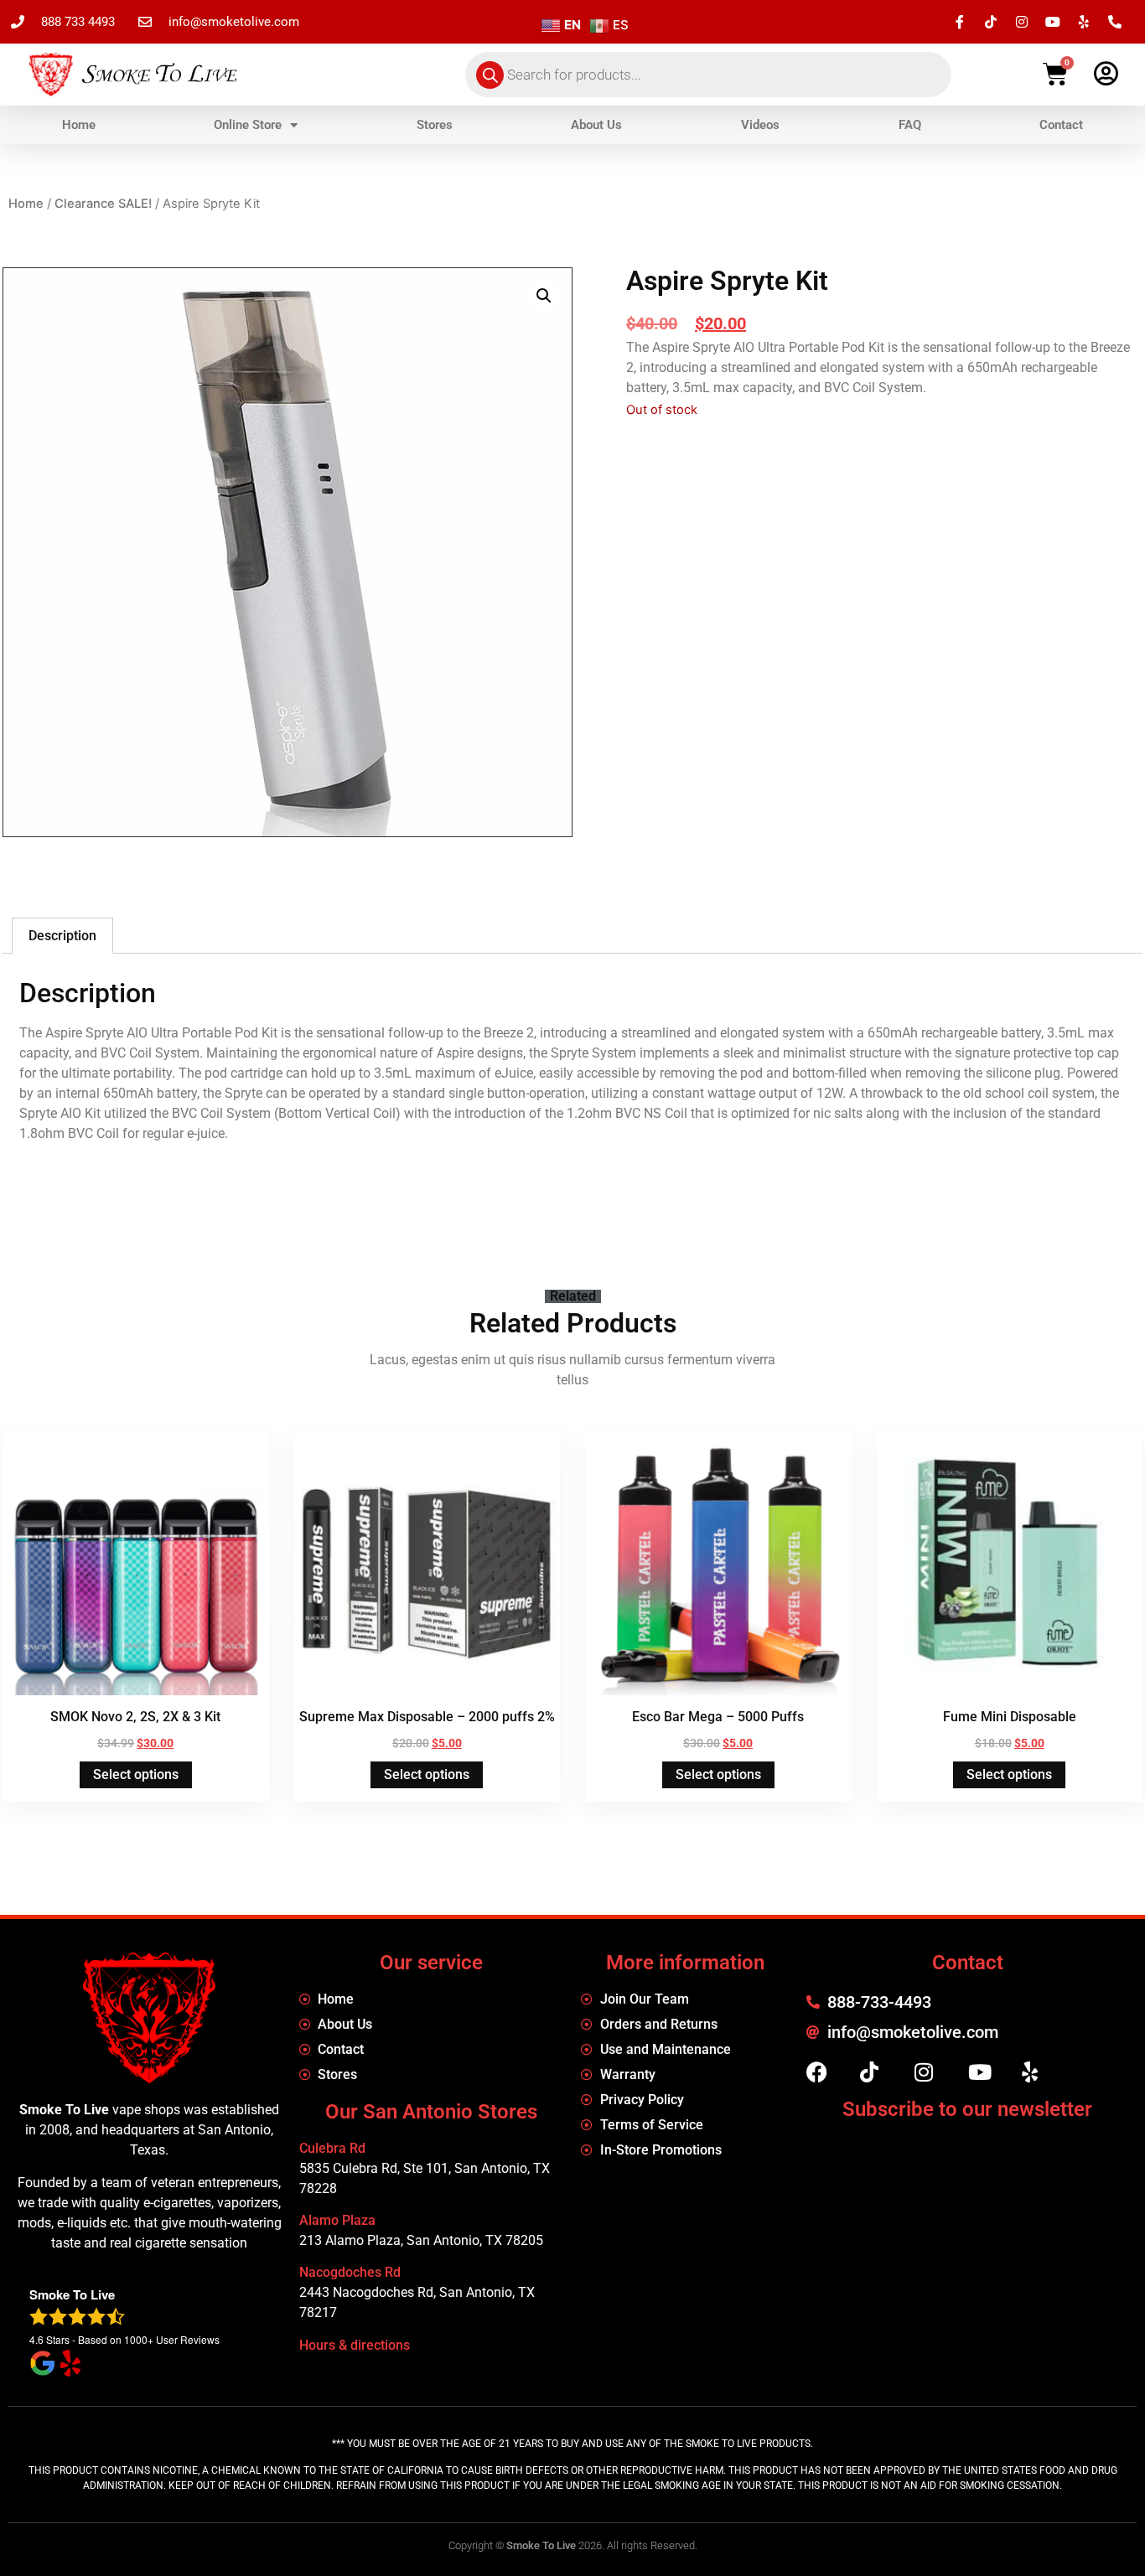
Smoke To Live (541, 2545)
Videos (760, 125)
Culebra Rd (332, 2148)
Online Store (248, 125)
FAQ (910, 125)
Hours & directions (355, 2345)
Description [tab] (62, 936)
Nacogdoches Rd (350, 2272)
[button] (544, 296)
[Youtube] (1053, 22)
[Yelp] (1084, 22)
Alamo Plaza (337, 2220)
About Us (596, 125)
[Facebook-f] (960, 22)
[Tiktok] (991, 22)
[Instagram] (1022, 22)
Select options (136, 1774)
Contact (1061, 125)
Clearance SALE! (103, 204)
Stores (435, 125)
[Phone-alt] (1115, 22)
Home (79, 125)
